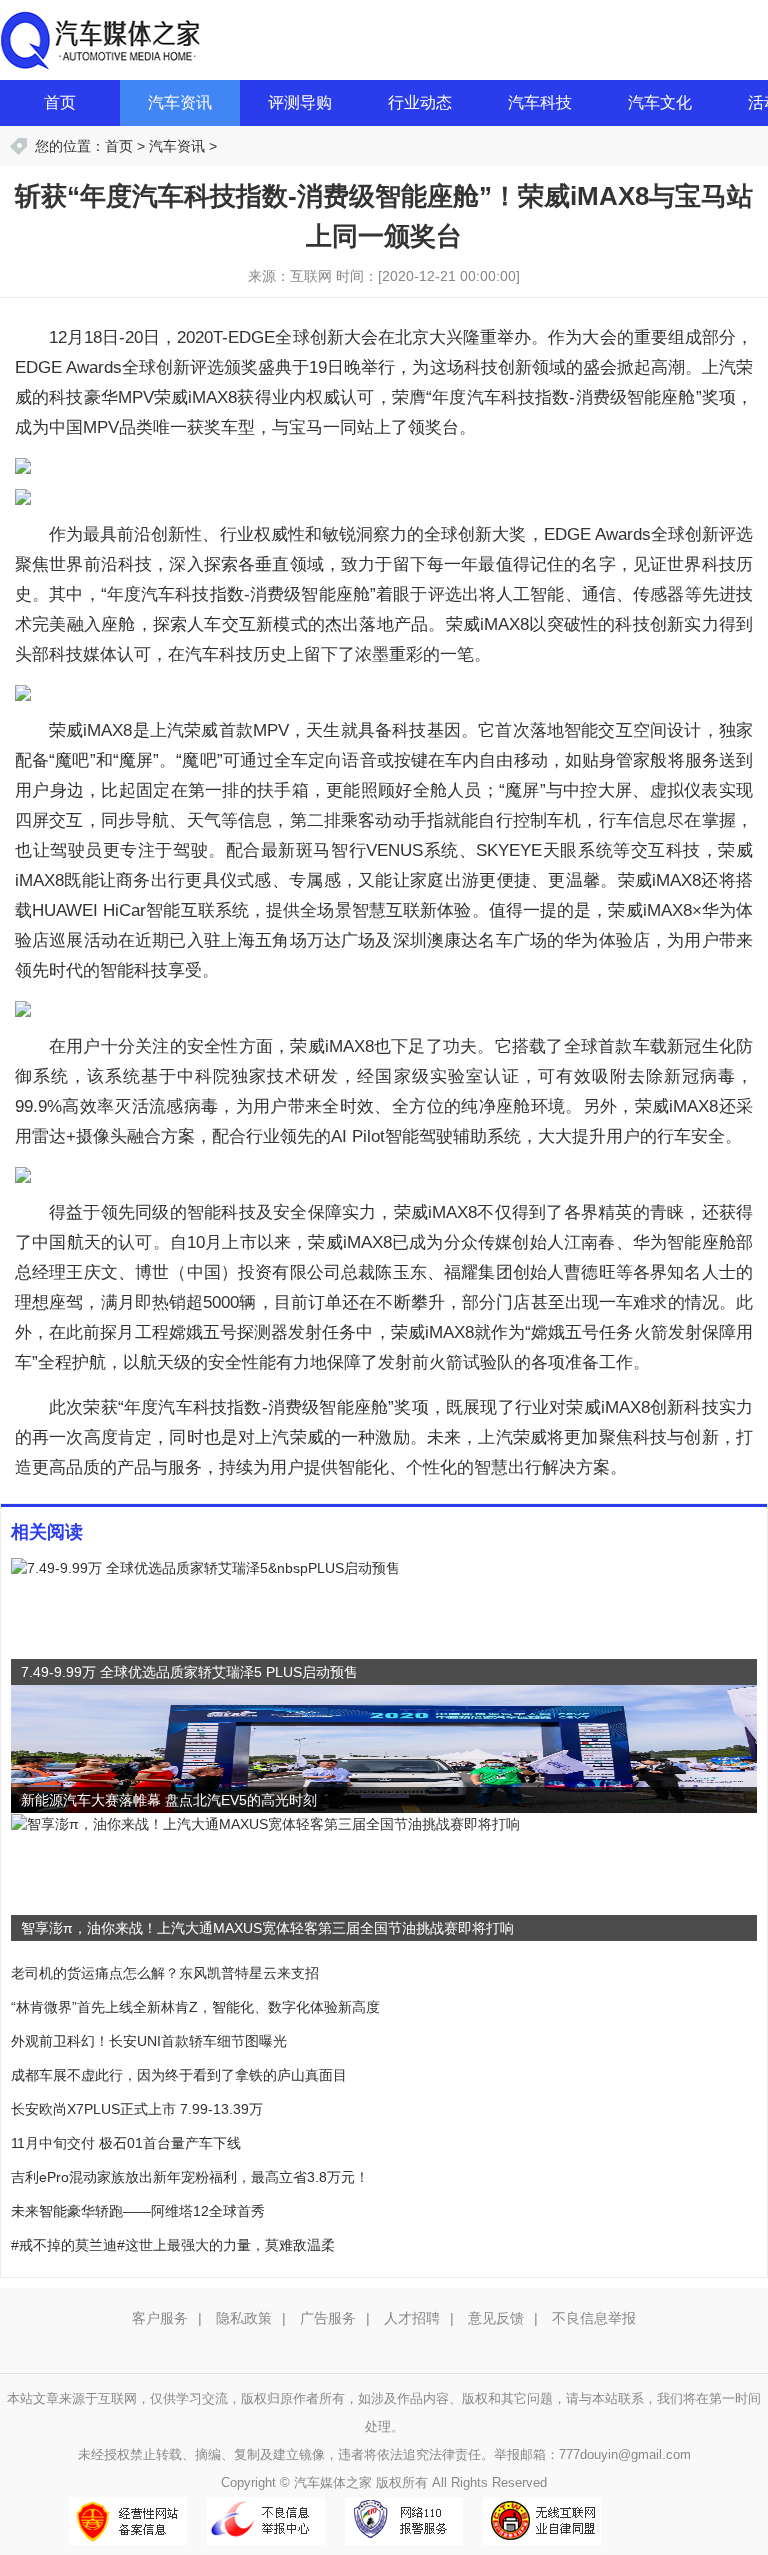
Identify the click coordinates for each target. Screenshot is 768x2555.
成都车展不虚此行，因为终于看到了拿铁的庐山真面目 (179, 2075)
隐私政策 (244, 2318)
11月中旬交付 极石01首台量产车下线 (126, 2143)
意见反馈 (496, 2318)
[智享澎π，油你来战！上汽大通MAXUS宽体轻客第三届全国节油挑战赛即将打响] (265, 1823)
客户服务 (160, 2318)
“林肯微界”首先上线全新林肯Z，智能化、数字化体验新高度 (195, 2007)
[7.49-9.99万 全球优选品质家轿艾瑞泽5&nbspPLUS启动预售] (205, 1567)
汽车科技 (540, 102)
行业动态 (420, 102)
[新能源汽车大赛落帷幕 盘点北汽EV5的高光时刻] (384, 1748)
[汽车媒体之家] (100, 39)
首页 (60, 102)
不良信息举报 (594, 2318)
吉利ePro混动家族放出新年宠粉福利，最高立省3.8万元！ (190, 2177)
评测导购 (300, 102)
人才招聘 (412, 2318)
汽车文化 (660, 102)
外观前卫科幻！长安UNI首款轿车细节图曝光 (149, 2041)
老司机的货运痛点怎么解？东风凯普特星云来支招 (165, 1973)
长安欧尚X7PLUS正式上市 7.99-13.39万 (137, 2109)
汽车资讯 (180, 102)
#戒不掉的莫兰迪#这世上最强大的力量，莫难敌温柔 (173, 2245)
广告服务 (328, 2318)
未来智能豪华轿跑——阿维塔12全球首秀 (138, 2211)
